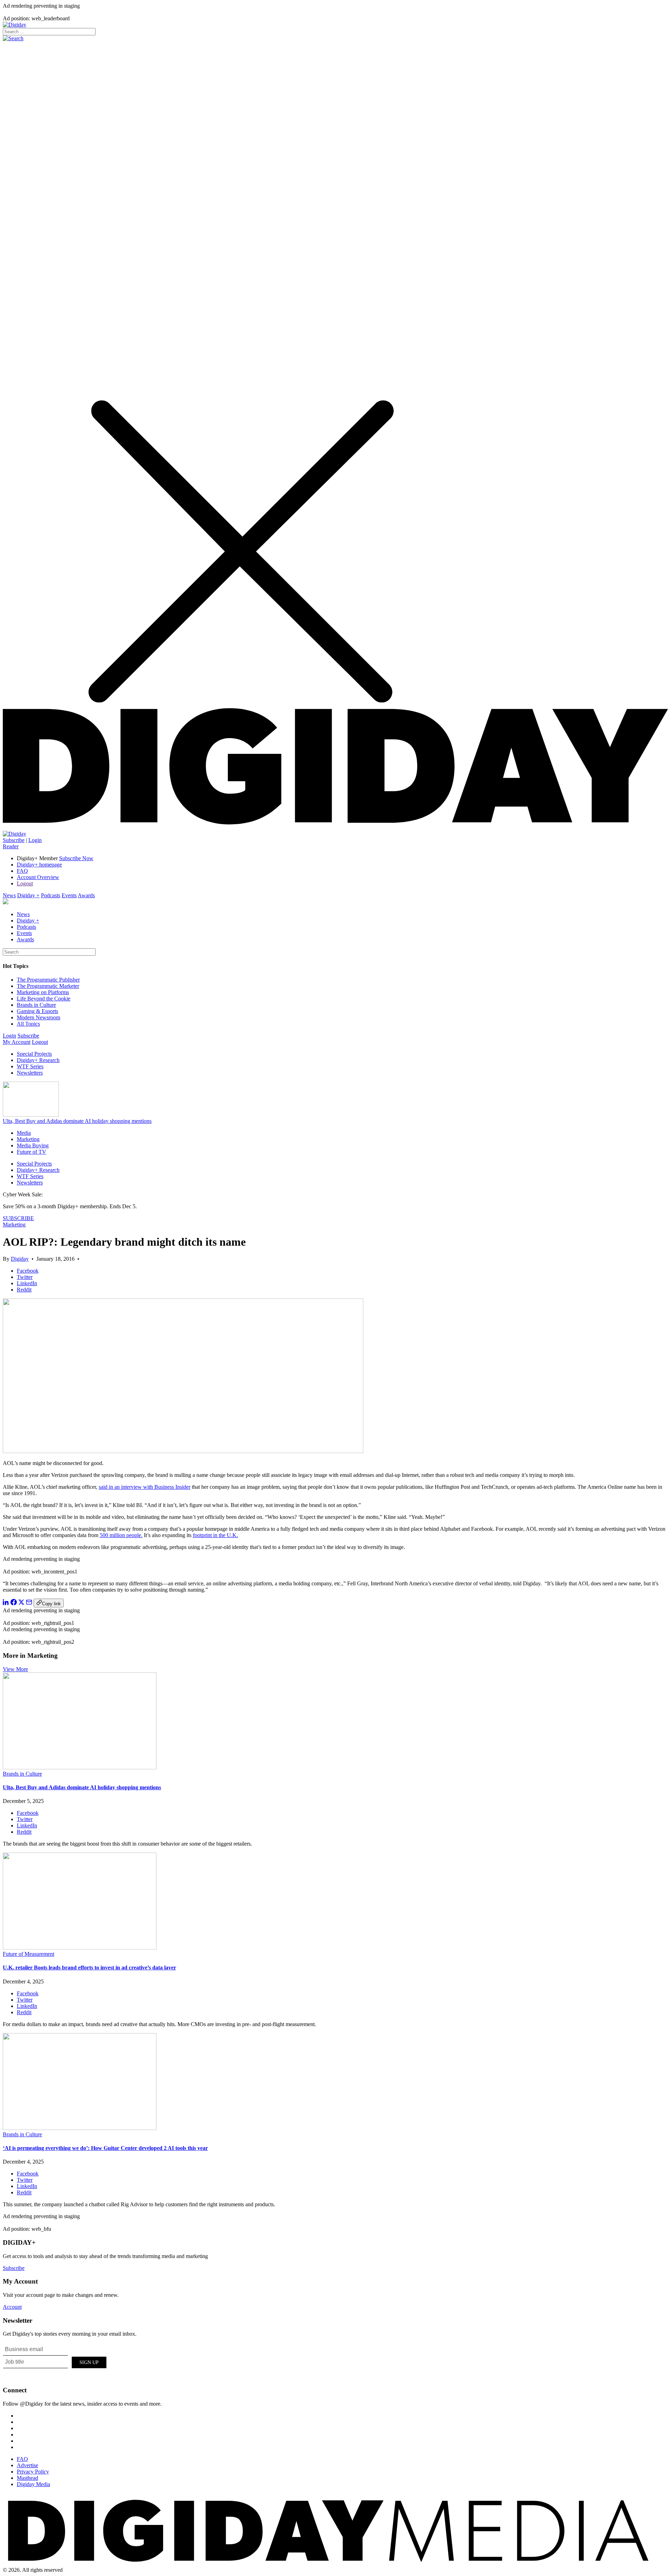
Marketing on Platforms (43, 992)
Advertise (27, 2465)
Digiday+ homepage (39, 865)
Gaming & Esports (37, 1011)
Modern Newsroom (38, 1017)
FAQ (22, 871)
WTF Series (30, 1066)
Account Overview (38, 877)
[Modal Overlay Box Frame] (55, 2361)
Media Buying (33, 1145)
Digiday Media (33, 2484)
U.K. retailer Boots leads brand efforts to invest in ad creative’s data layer (89, 1968)
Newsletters (30, 1073)
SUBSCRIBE (18, 1218)
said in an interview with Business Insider (145, 1487)
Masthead (27, 2478)
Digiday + (28, 895)
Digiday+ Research (38, 1060)
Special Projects (34, 1054)
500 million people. (121, 1535)
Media (24, 1133)
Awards (86, 895)
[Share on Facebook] (14, 1603)
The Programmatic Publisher (48, 980)
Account (12, 2307)
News (9, 895)
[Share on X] (21, 1603)
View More (15, 1669)
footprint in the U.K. (215, 1535)
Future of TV (31, 1152)
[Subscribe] (15, 834)
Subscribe (14, 840)
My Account (17, 1042)
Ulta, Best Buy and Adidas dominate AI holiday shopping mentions (77, 1121)
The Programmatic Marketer (48, 986)
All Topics (28, 1024)
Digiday (20, 1259)
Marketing (28, 1139)
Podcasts (51, 895)
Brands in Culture (36, 1005)
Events (69, 895)
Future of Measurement (29, 1954)
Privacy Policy (33, 2472)
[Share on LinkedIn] (6, 1603)
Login (35, 840)
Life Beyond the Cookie (44, 999)
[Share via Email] (29, 1603)
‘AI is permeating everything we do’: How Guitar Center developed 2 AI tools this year (105, 2148)
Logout (25, 883)
